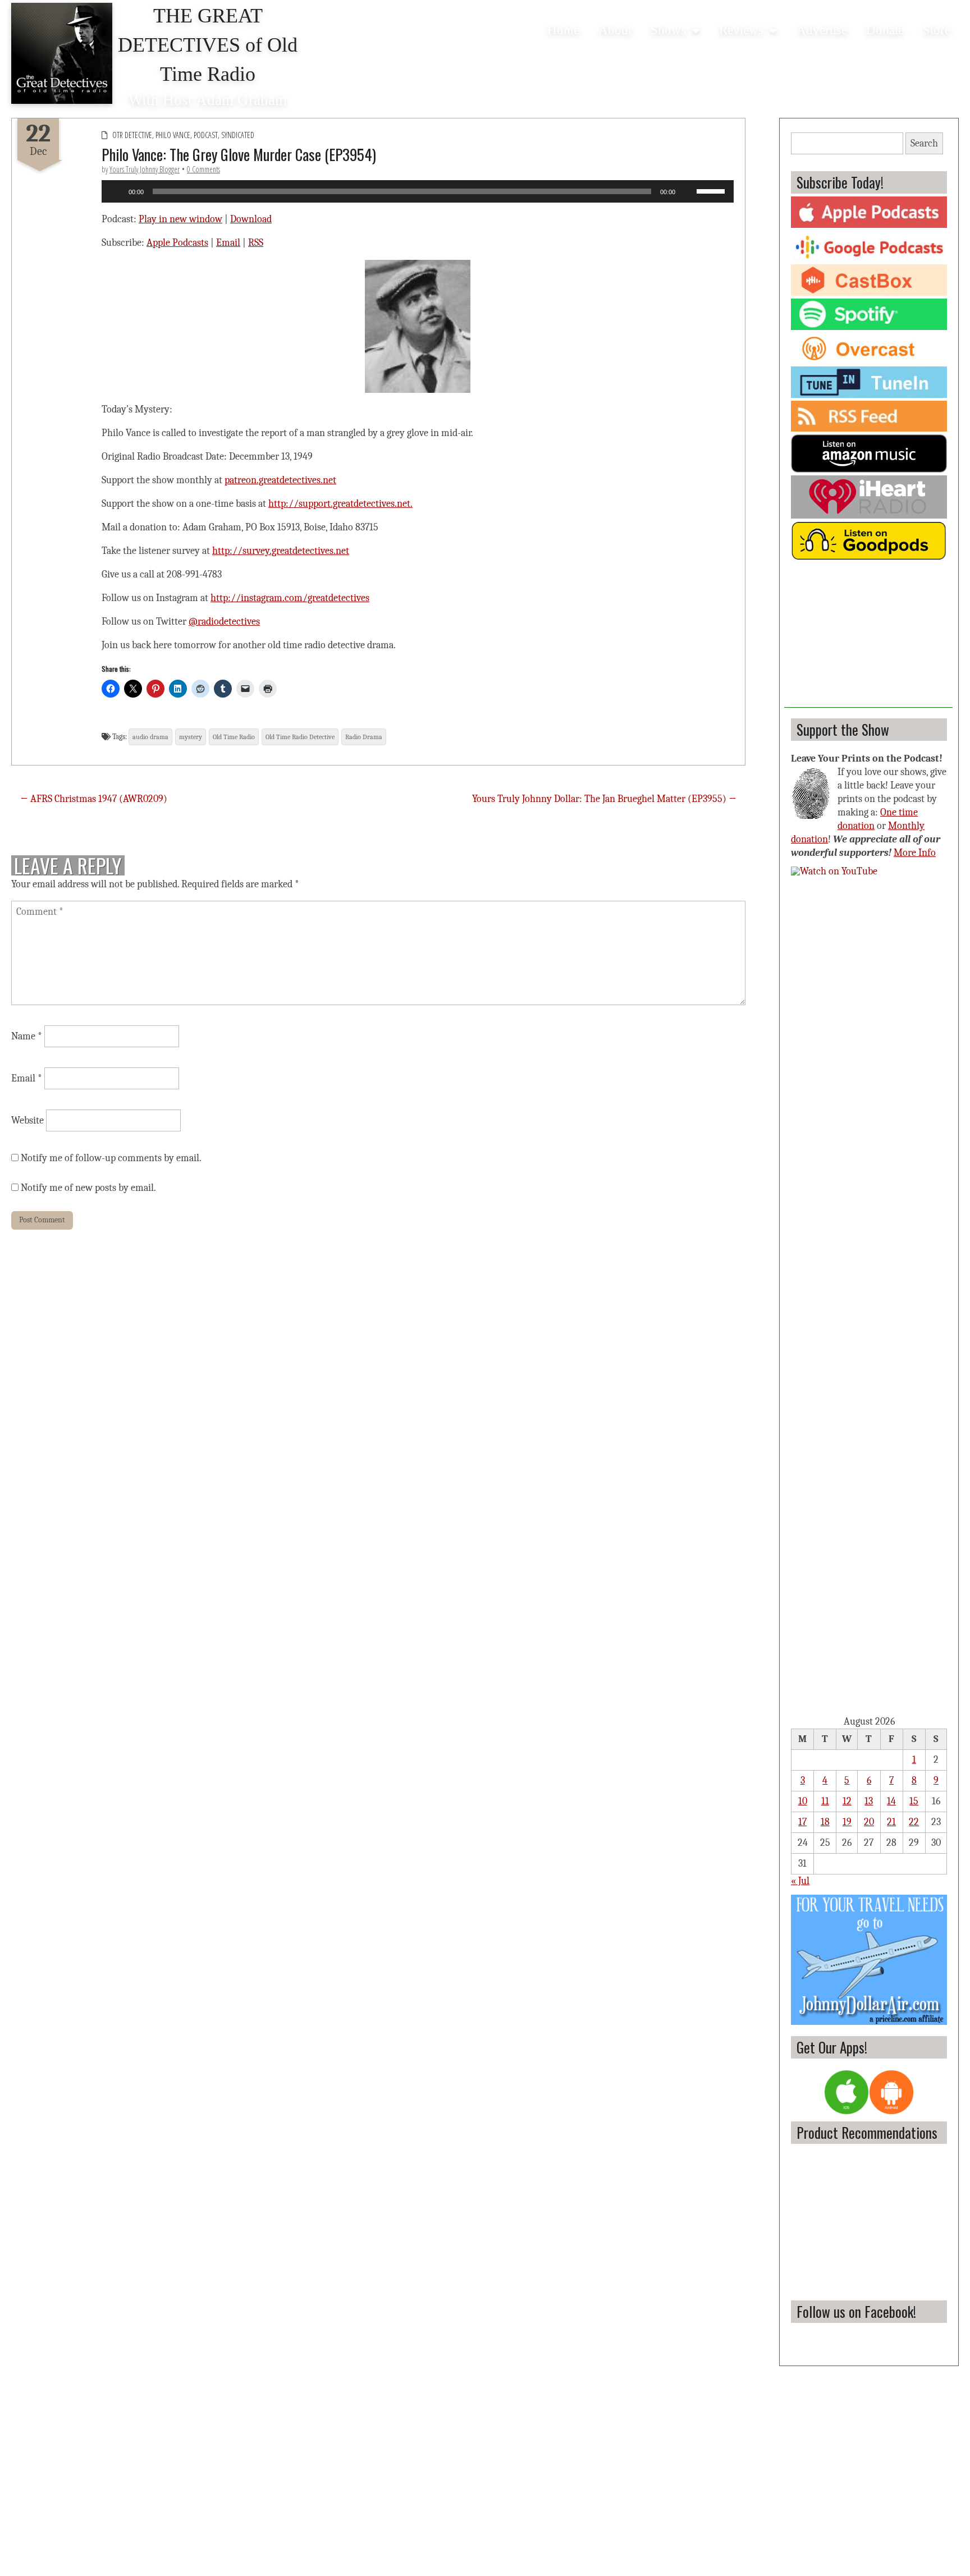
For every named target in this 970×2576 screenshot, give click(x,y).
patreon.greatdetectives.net (280, 480)
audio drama (150, 737)
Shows (668, 30)
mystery (191, 737)
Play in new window (180, 219)
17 (802, 1822)
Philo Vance (173, 135)
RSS (256, 243)
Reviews (741, 30)
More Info (915, 853)
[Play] (116, 191)
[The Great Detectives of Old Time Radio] (62, 53)
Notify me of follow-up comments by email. (111, 1158)
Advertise (822, 30)
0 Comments (203, 169)
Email (228, 243)
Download (251, 219)
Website (28, 1120)
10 (803, 1801)
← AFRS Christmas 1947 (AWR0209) (94, 799)
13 (869, 1801)
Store (937, 30)
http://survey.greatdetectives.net (281, 551)
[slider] (712, 190)
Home (563, 30)
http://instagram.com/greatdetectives (290, 598)
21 (891, 1822)
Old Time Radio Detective (300, 737)
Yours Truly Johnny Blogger (145, 169)
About (615, 30)
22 (914, 1822)
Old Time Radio (234, 737)
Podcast (206, 135)
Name (27, 1036)
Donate (885, 30)
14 (891, 1801)
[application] (418, 191)
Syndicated (238, 135)
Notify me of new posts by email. (88, 1188)
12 (847, 1801)
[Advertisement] (868, 638)
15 (914, 1801)
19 (847, 1822)
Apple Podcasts (177, 243)
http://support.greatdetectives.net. (340, 504)
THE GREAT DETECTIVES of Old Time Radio (208, 45)
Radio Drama (364, 737)
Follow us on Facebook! (856, 2311)
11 (825, 1801)
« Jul (800, 1881)
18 (825, 1822)
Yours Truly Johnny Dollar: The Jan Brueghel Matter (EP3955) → (604, 799)
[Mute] (688, 191)
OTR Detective (132, 135)
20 (869, 1822)
